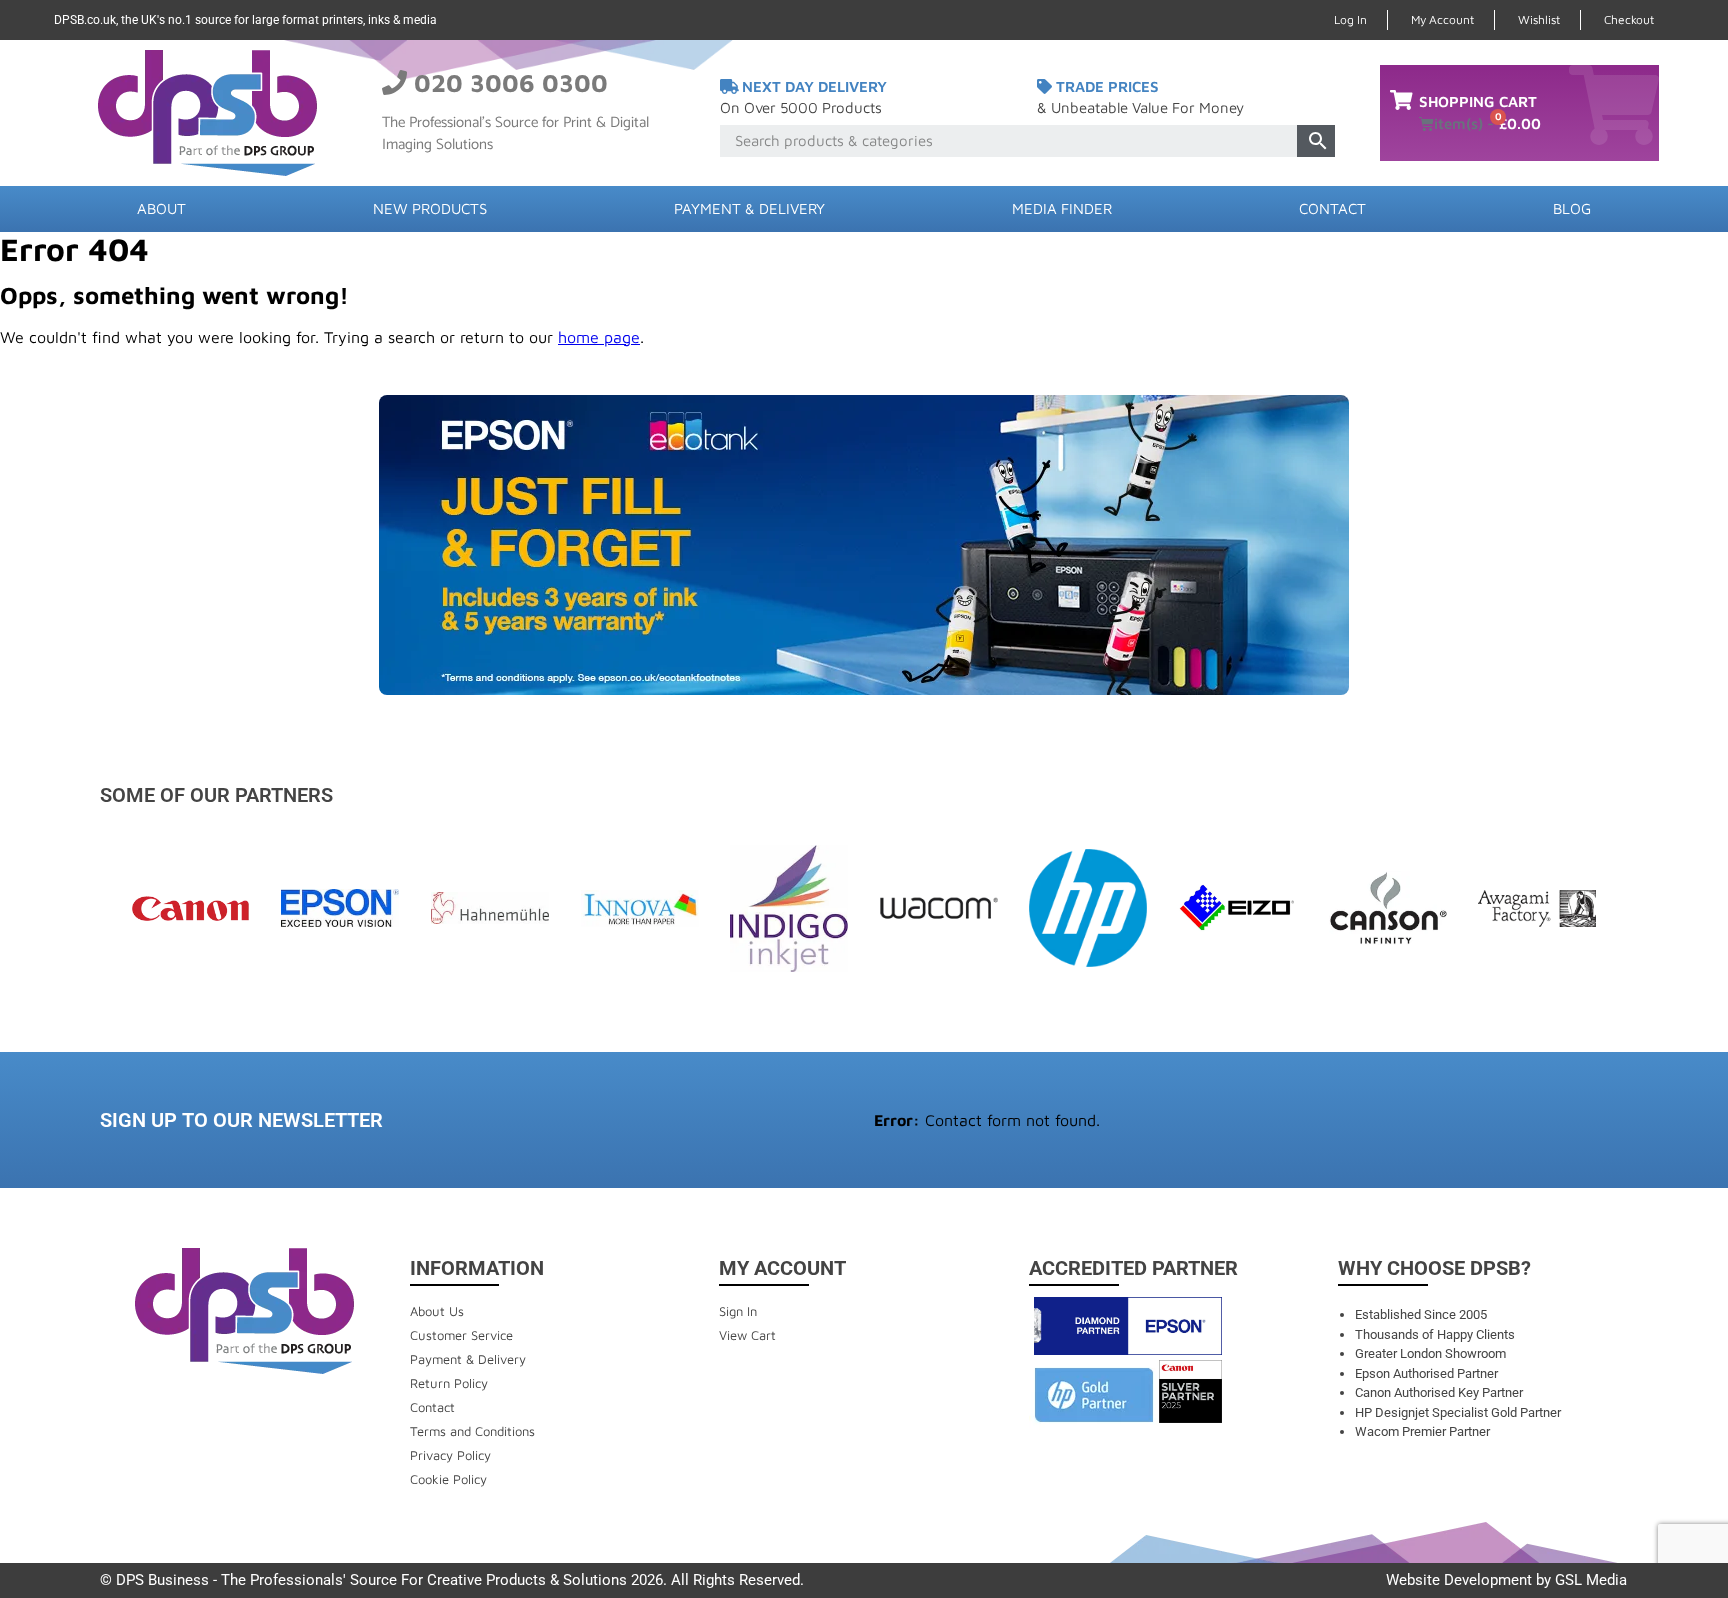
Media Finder (1062, 208)
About (161, 208)
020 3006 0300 (511, 82)
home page (599, 337)
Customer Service (461, 1335)
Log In (1350, 19)
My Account (1442, 19)
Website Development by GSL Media (1506, 1580)
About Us (437, 1311)
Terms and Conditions (472, 1431)
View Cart (747, 1335)
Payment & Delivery (749, 208)
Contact (1332, 208)
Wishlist (1539, 19)
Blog (1572, 208)
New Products (430, 208)
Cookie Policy (448, 1479)
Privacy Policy (450, 1455)
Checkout (1629, 19)
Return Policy (449, 1383)
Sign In (738, 1311)
